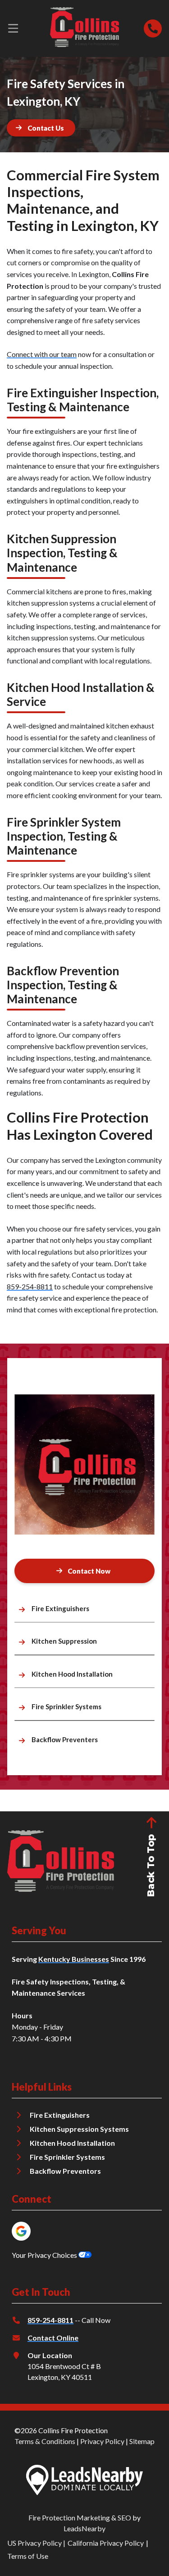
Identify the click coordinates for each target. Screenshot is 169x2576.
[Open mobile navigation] (13, 28)
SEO (124, 2517)
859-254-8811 (30, 1286)
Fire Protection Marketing (69, 2517)
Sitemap (142, 2441)
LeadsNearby (84, 2528)
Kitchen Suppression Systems (79, 2129)
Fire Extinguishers (60, 2115)
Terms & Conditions (45, 2441)
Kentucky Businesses (74, 1959)
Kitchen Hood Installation (72, 2143)
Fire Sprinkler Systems (67, 2157)
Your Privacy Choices (45, 2255)
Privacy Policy (102, 2441)
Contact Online (53, 2338)
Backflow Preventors (65, 2171)
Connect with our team (42, 354)
